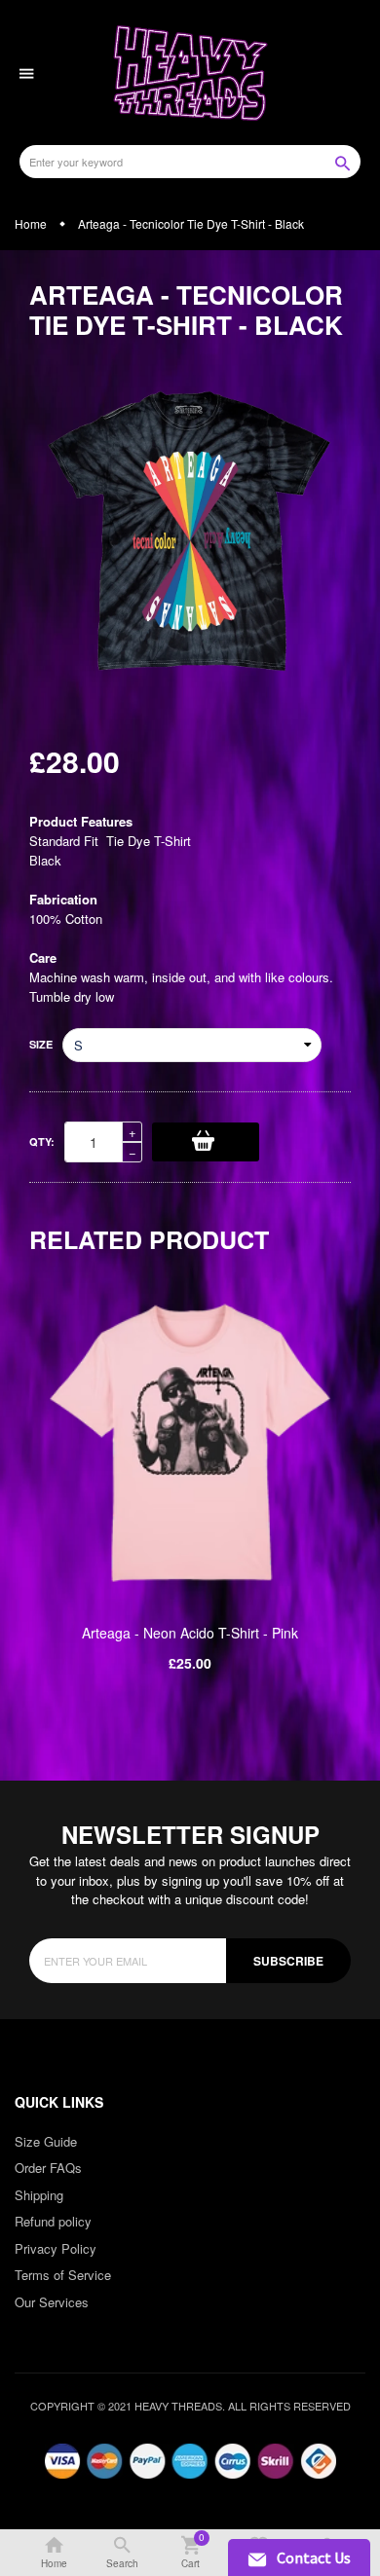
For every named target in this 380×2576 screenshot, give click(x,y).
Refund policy (53, 2221)
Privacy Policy (56, 2248)
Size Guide (46, 2141)
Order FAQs (48, 2168)
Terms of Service (63, 2275)
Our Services (52, 2302)
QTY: (42, 1141)
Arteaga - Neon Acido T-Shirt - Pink (190, 1633)
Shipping (39, 2195)
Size (41, 1044)
